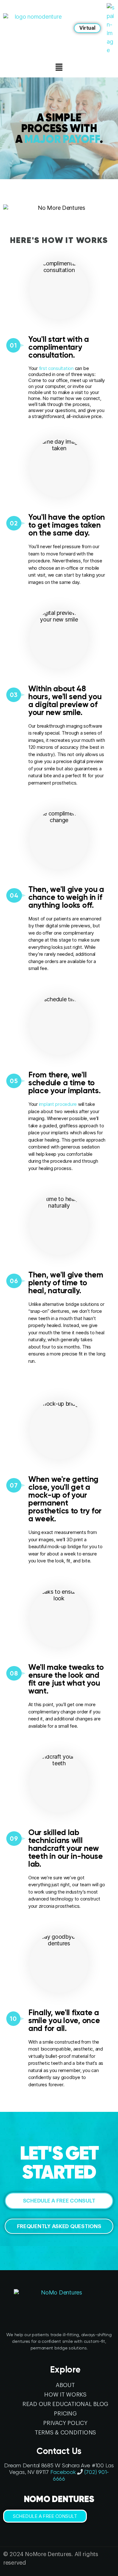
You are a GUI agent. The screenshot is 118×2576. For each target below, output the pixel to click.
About (65, 2385)
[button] (87, 28)
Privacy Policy (65, 2423)
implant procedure (58, 1104)
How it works (65, 2395)
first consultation (56, 368)
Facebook (63, 2472)
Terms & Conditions (65, 2433)
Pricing (65, 2414)
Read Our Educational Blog (65, 2404)
